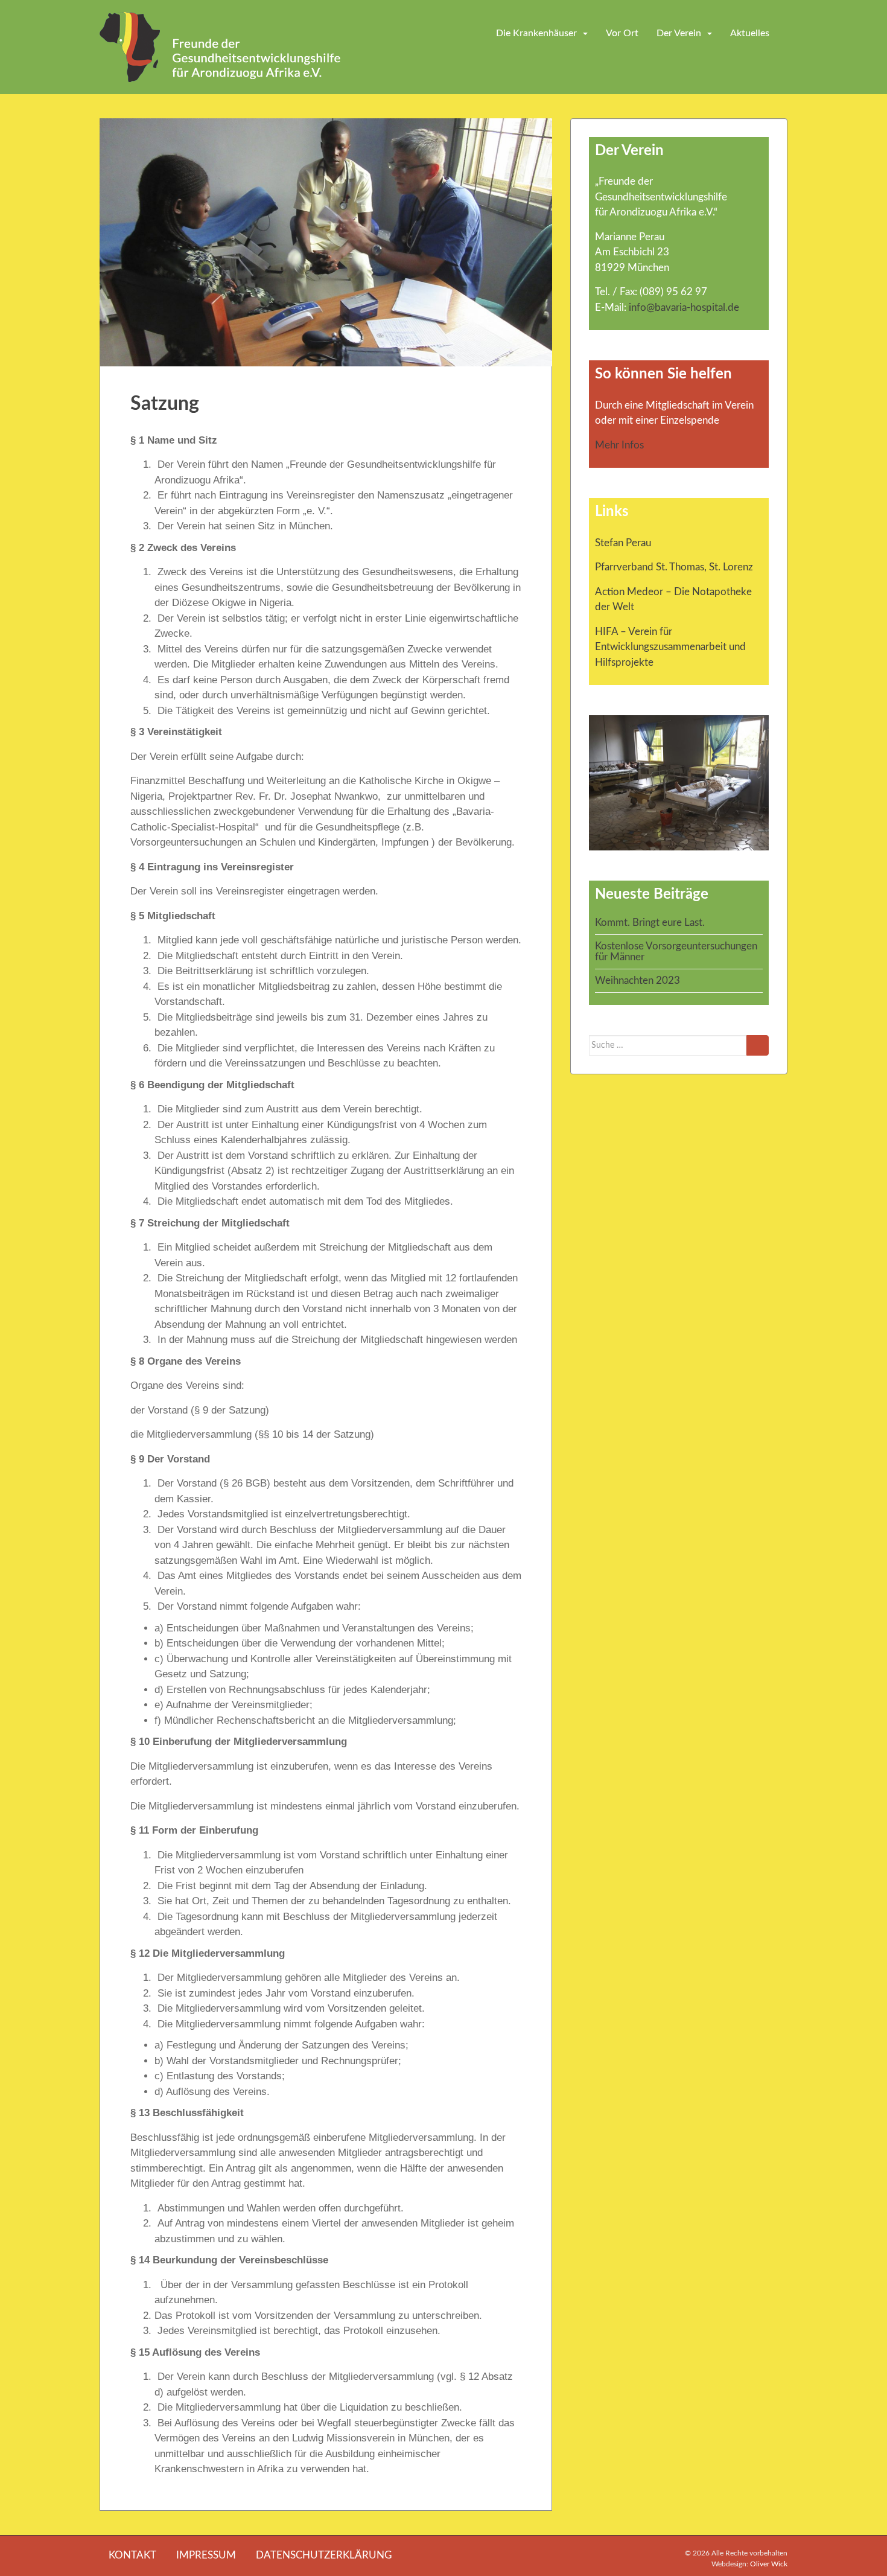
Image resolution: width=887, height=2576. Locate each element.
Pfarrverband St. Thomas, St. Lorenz (674, 567)
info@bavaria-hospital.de (684, 308)
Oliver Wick (769, 2564)
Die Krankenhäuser (536, 33)
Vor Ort (622, 33)
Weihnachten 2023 (637, 980)
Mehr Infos (619, 445)
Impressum (206, 2555)
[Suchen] (758, 1045)
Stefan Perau (623, 543)
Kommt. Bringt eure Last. (650, 923)
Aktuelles (750, 33)
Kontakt (132, 2555)
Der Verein (679, 33)
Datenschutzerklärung (324, 2555)
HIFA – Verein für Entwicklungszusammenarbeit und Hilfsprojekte (670, 647)
